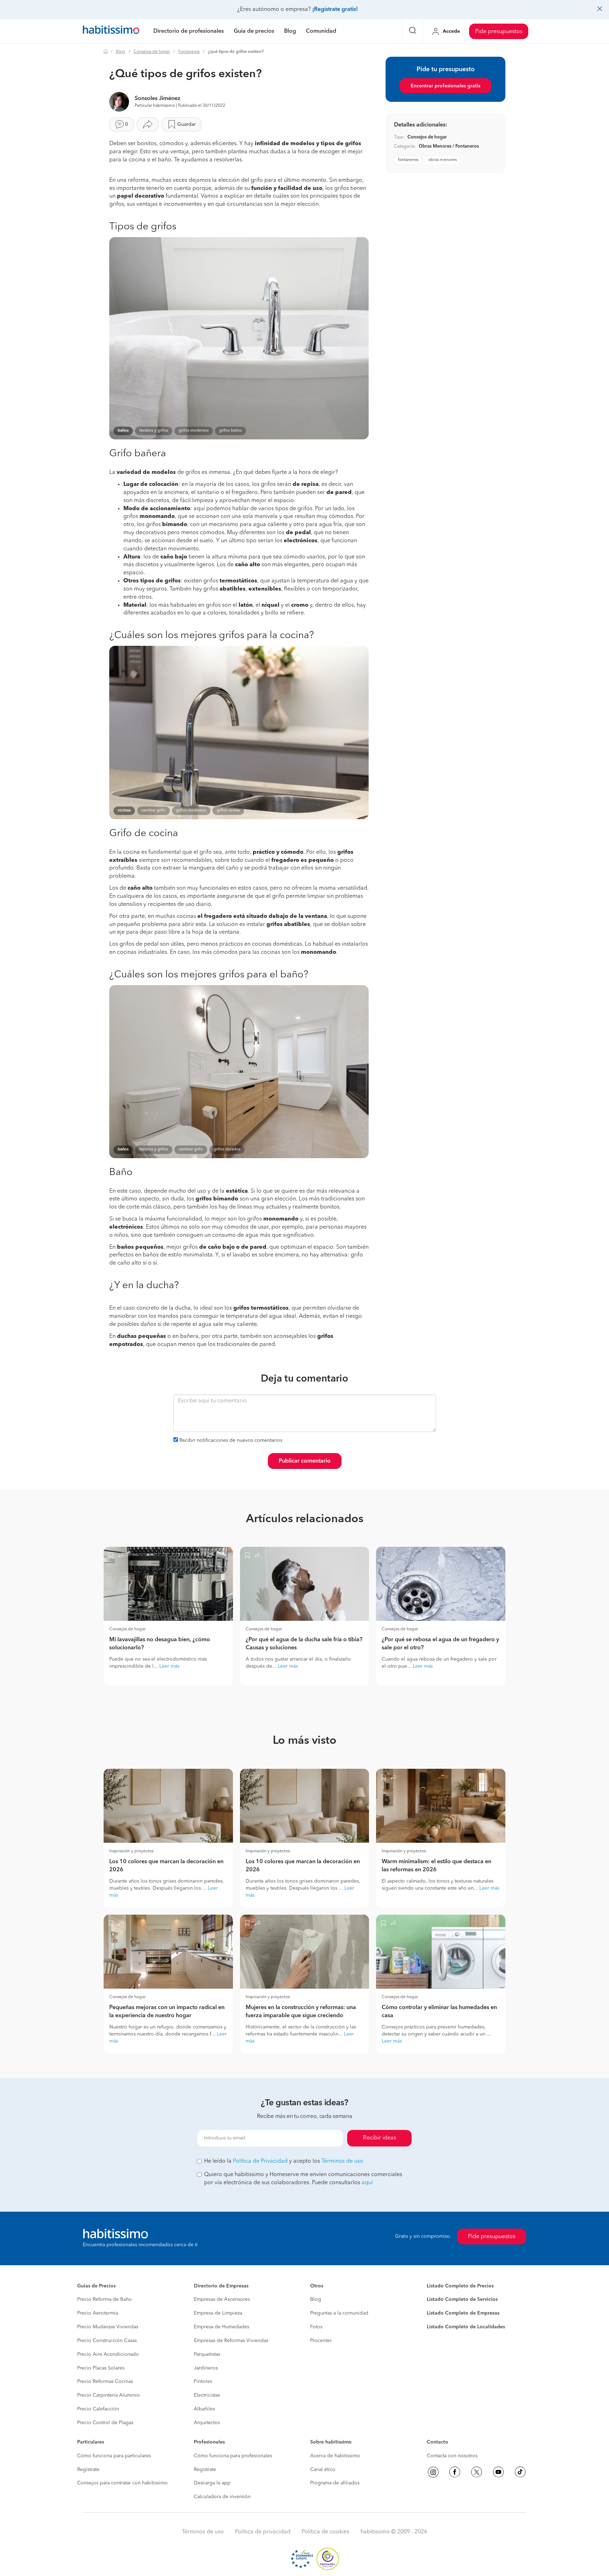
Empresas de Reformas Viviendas (231, 2341)
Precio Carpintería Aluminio (109, 2395)
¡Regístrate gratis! (335, 10)
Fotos (316, 2327)
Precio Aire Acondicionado (108, 2354)
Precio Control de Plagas (105, 2423)
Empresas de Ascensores (222, 2299)
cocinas (124, 811)
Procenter (321, 2341)
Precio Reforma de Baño (104, 2299)
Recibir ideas (380, 2138)
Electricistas (207, 2395)
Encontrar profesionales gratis (445, 86)
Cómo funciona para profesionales (233, 2456)
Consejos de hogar (152, 52)
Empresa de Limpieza (218, 2313)
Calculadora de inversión (222, 2497)
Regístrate (88, 2470)
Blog (121, 52)
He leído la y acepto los (284, 2161)
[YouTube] (498, 2472)
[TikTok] (520, 2472)
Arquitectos (207, 2423)
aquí (367, 2183)
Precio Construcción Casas (107, 2341)
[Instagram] (433, 2472)
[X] (476, 2472)
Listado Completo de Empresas (463, 2313)
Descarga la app (212, 2483)
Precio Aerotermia (98, 2313)
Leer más (169, 1666)
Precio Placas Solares (101, 2368)
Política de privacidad (263, 2532)
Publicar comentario (305, 1461)
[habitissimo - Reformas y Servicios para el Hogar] (111, 31)
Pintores (203, 2382)
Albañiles (204, 2409)
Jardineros (206, 2368)
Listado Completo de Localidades (466, 2327)
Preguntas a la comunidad (339, 2313)
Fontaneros (189, 52)
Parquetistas (207, 2354)
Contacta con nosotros (452, 2456)
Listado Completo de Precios (460, 2286)
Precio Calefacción (98, 2409)
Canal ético (323, 2470)
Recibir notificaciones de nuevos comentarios (231, 1440)
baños (123, 431)
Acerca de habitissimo (335, 2456)
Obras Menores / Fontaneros (449, 146)
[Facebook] (455, 2472)
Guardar (186, 124)
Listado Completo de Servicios (462, 2299)
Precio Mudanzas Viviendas (108, 2327)
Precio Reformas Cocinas (105, 2382)
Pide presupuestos (499, 32)
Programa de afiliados (335, 2483)
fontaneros (408, 160)
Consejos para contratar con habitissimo (122, 2483)
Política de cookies (325, 2532)
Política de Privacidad (260, 2161)
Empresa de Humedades (222, 2327)
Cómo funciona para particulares (114, 2456)
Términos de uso (342, 2161)
